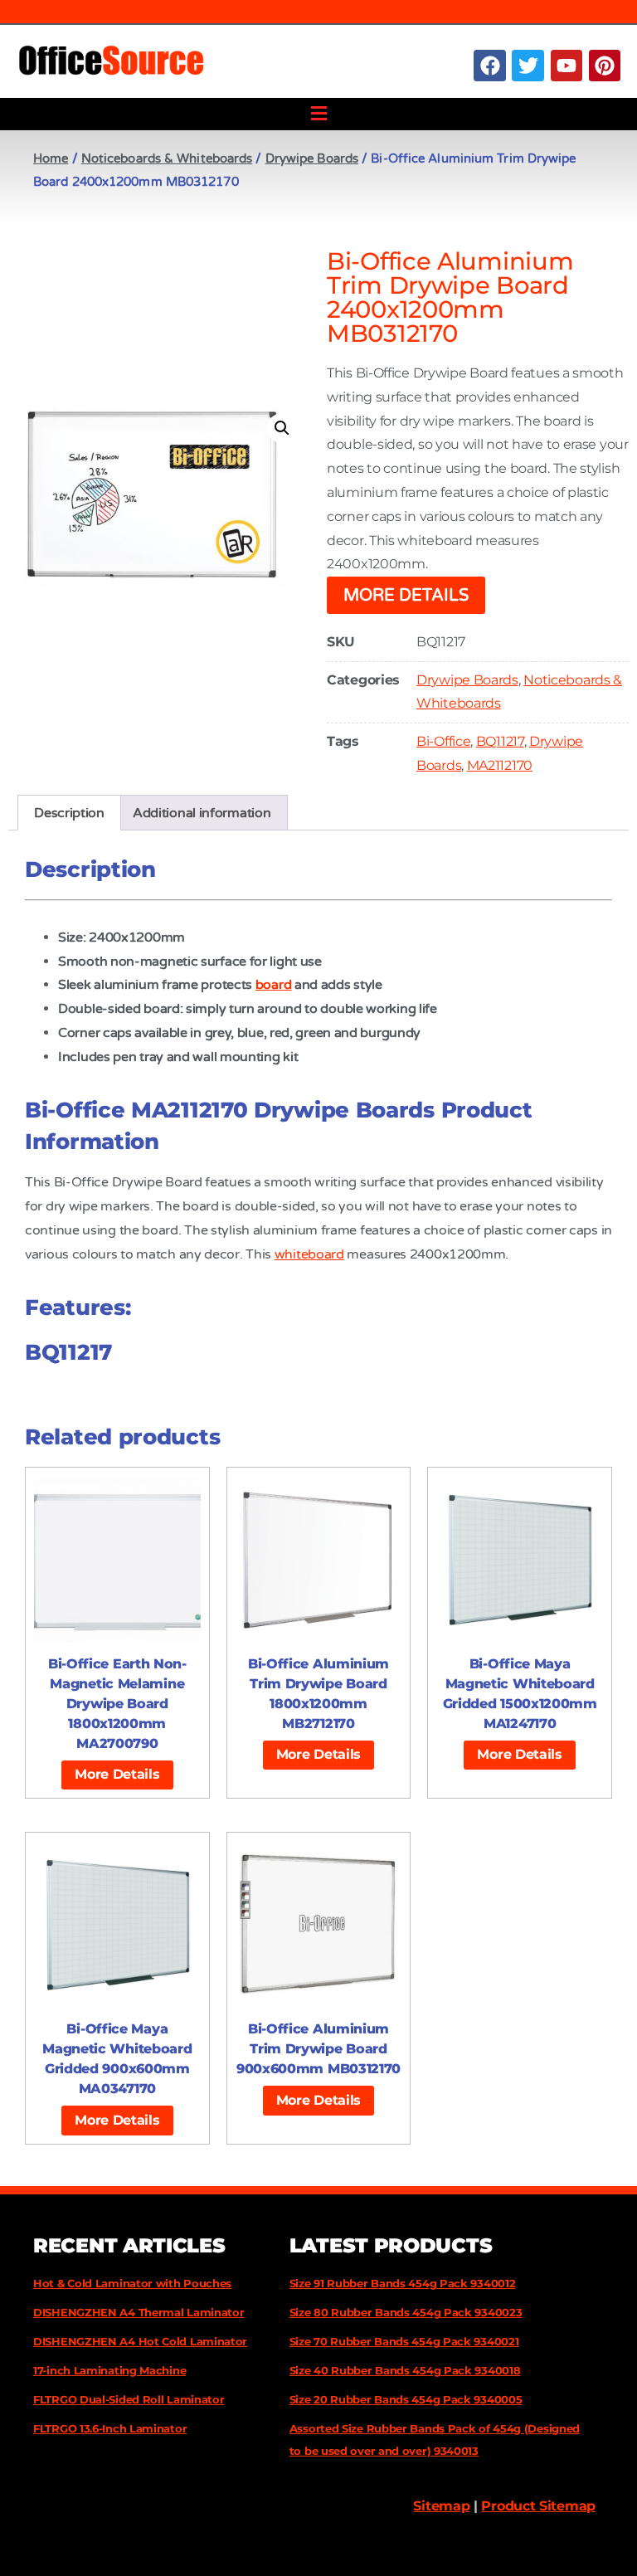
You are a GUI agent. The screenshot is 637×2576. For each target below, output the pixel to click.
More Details (406, 596)
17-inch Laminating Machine (109, 2370)
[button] (318, 114)
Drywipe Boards (312, 158)
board (274, 985)
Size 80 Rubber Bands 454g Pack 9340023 (406, 2312)
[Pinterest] (605, 66)
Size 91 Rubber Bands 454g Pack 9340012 (403, 2283)
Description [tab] (69, 813)
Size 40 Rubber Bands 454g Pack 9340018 (405, 2370)
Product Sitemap (538, 2506)
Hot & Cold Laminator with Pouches (132, 2283)
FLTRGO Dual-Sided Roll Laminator (129, 2399)
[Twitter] (528, 66)
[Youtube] (566, 66)
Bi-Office (443, 741)
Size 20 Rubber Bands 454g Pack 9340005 (406, 2399)
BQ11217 (500, 741)
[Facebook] (489, 66)
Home (51, 158)
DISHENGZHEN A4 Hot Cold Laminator (140, 2341)
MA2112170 (500, 765)
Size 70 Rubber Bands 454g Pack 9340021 (404, 2341)
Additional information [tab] (202, 813)
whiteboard (309, 1254)
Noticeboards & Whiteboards (167, 158)
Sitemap (441, 2506)
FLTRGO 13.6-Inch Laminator (110, 2428)
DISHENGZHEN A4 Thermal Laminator (139, 2312)
